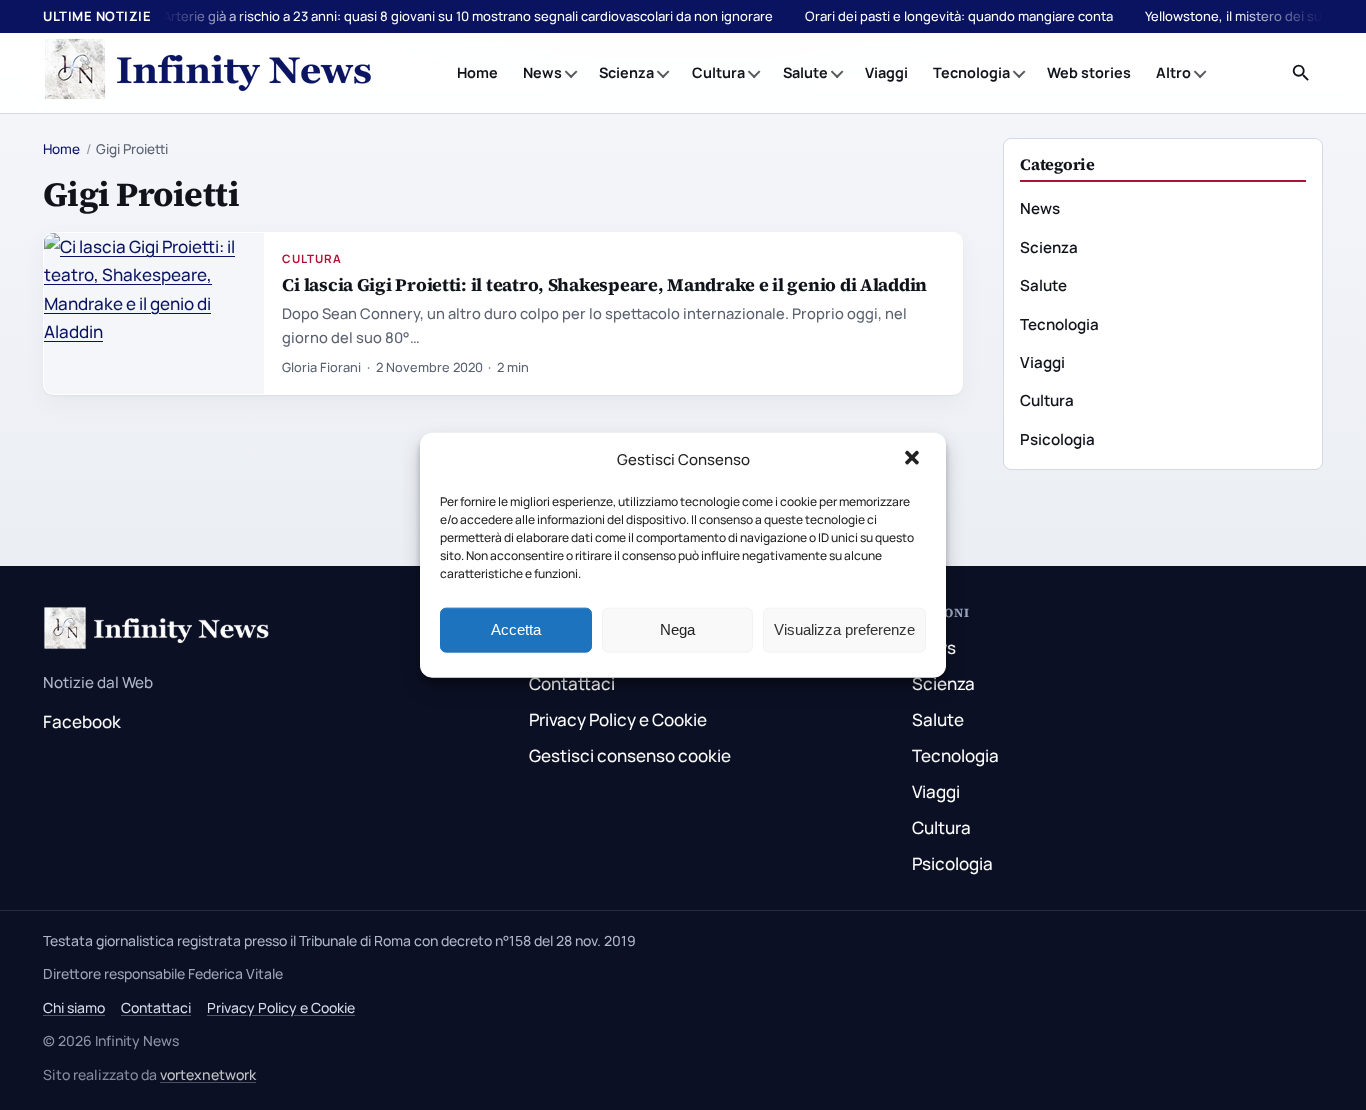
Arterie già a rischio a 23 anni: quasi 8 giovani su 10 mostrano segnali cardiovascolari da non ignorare (468, 16)
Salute (805, 72)
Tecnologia (971, 72)
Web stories (1089, 72)
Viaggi (886, 72)
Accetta (516, 629)
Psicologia (1057, 439)
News (542, 72)
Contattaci (572, 683)
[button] (914, 460)
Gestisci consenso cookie (630, 755)
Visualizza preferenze (844, 629)
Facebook (82, 721)
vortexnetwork (208, 1074)
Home (477, 72)
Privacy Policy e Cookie (618, 719)
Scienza (626, 72)
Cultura (718, 72)
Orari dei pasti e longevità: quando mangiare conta (959, 16)
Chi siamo (74, 1007)
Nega (677, 629)
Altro (1173, 72)
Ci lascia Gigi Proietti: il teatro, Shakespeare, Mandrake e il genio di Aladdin (604, 284)
